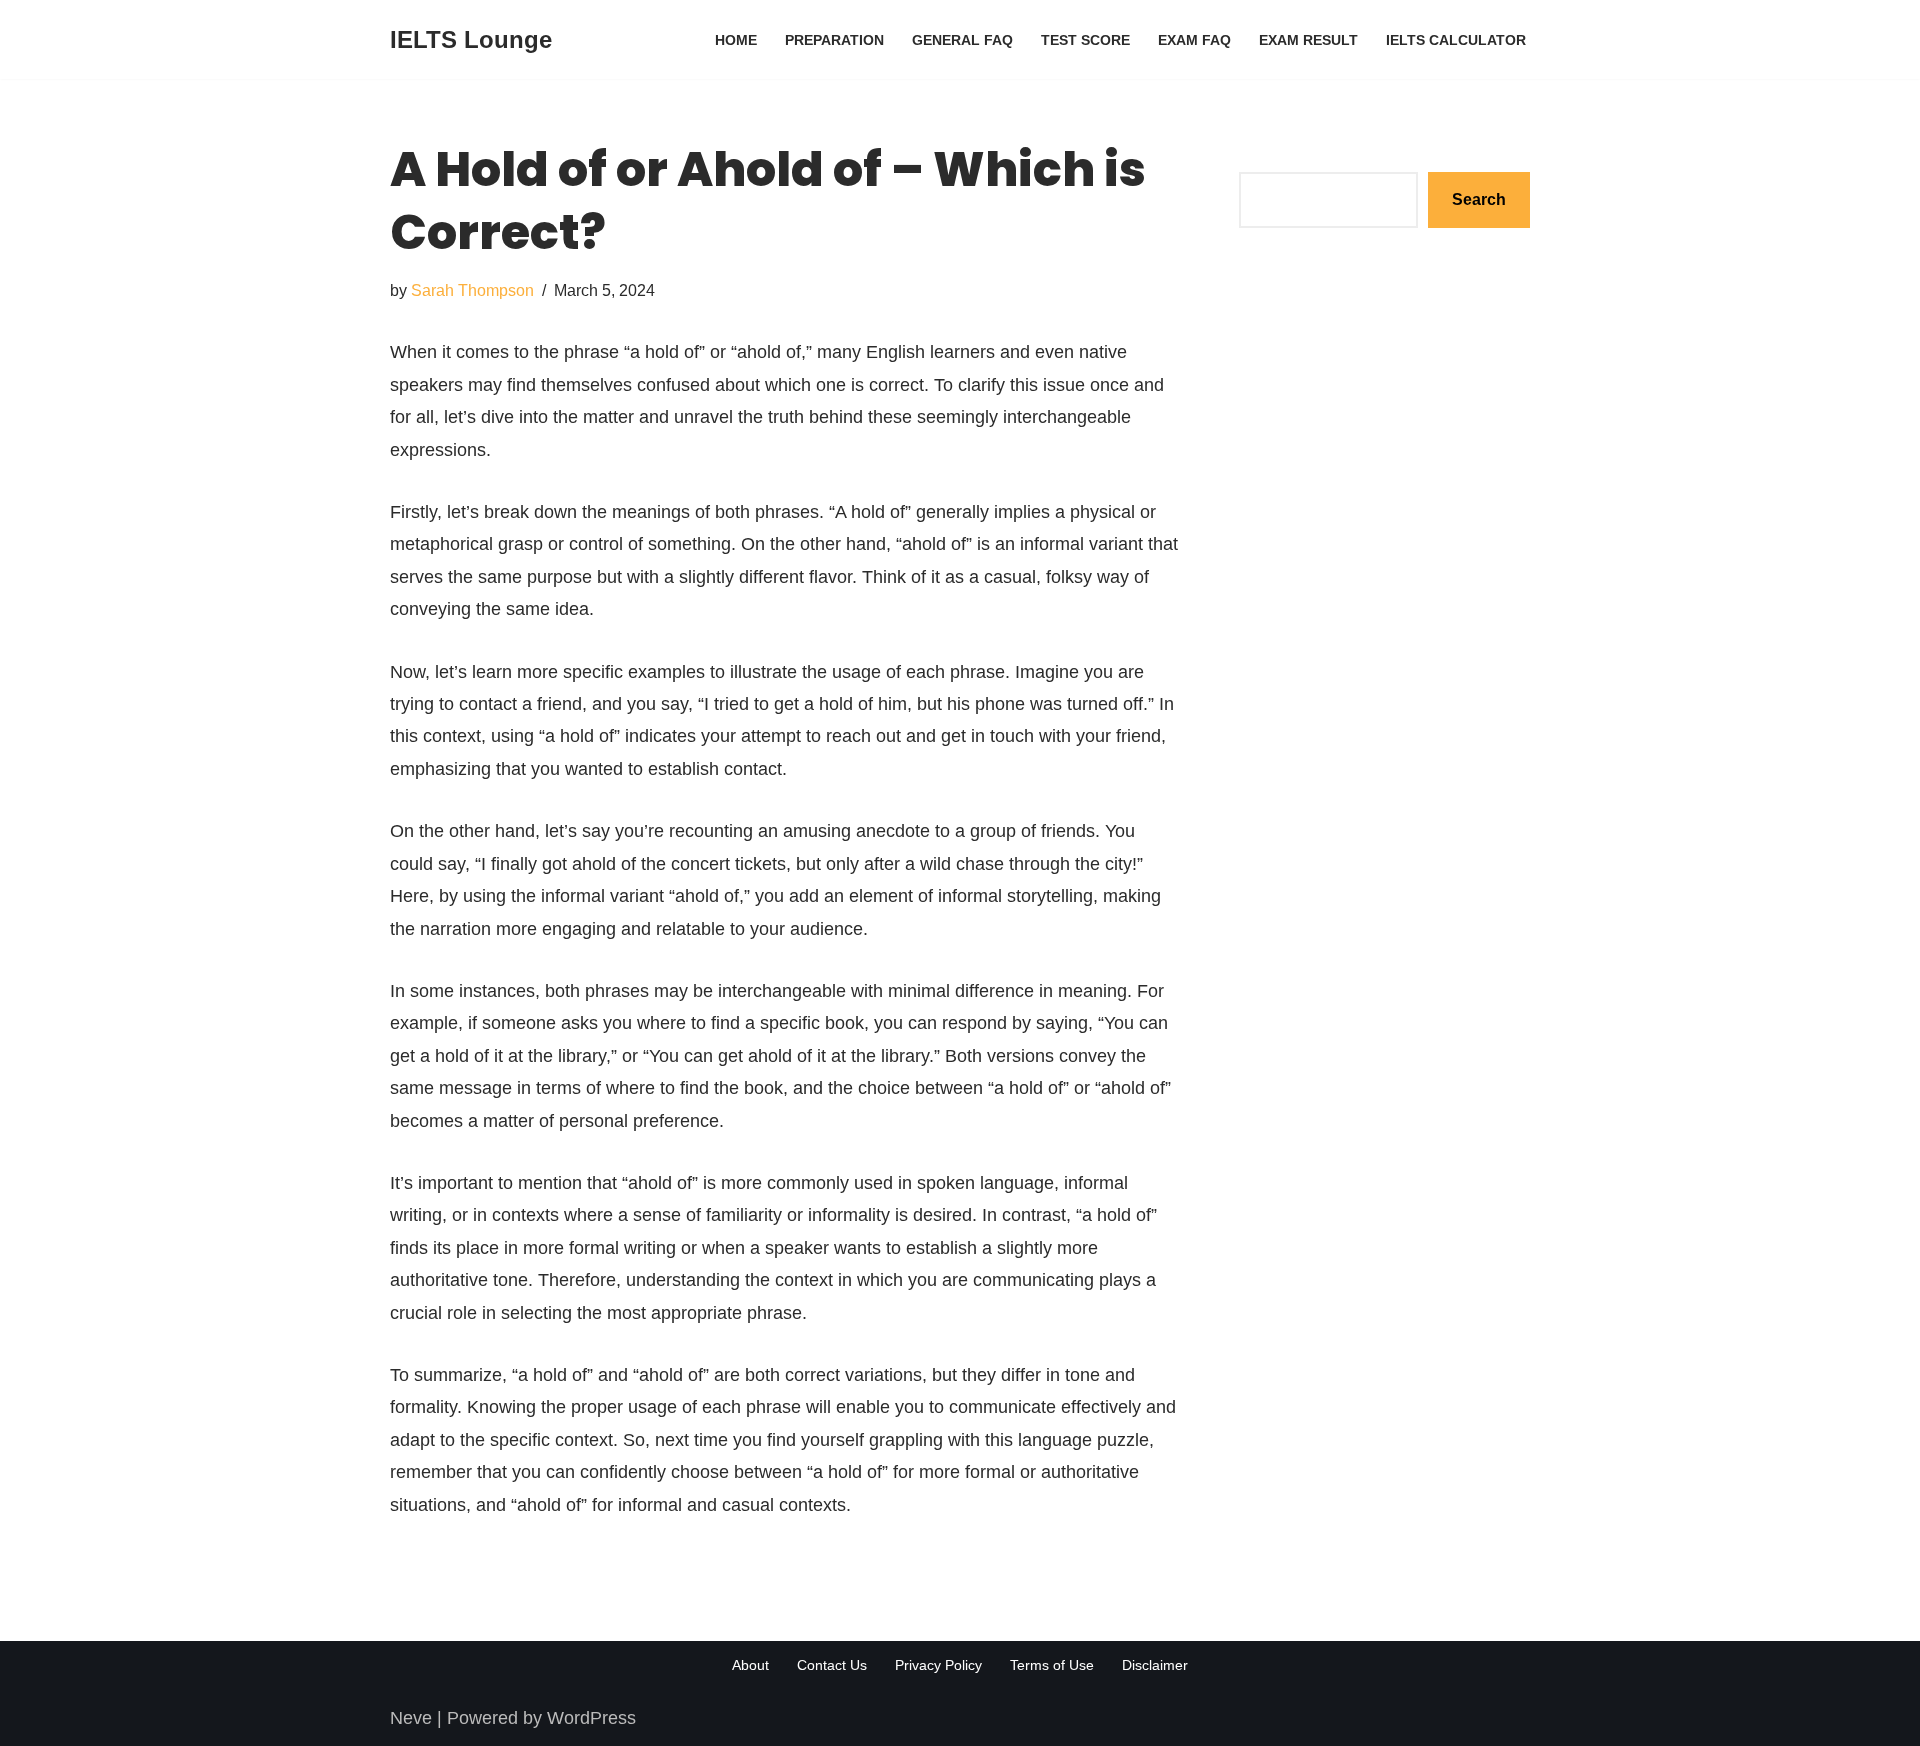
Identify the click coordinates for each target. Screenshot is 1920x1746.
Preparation (834, 40)
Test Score (1085, 40)
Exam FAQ (1194, 40)
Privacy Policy (938, 1665)
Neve (411, 1718)
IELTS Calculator (1456, 40)
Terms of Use (1052, 1665)
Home (736, 40)
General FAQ (962, 40)
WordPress (591, 1718)
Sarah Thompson (472, 290)
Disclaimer (1155, 1665)
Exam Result (1308, 40)
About (750, 1665)
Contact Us (832, 1665)
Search (1267, 155)
